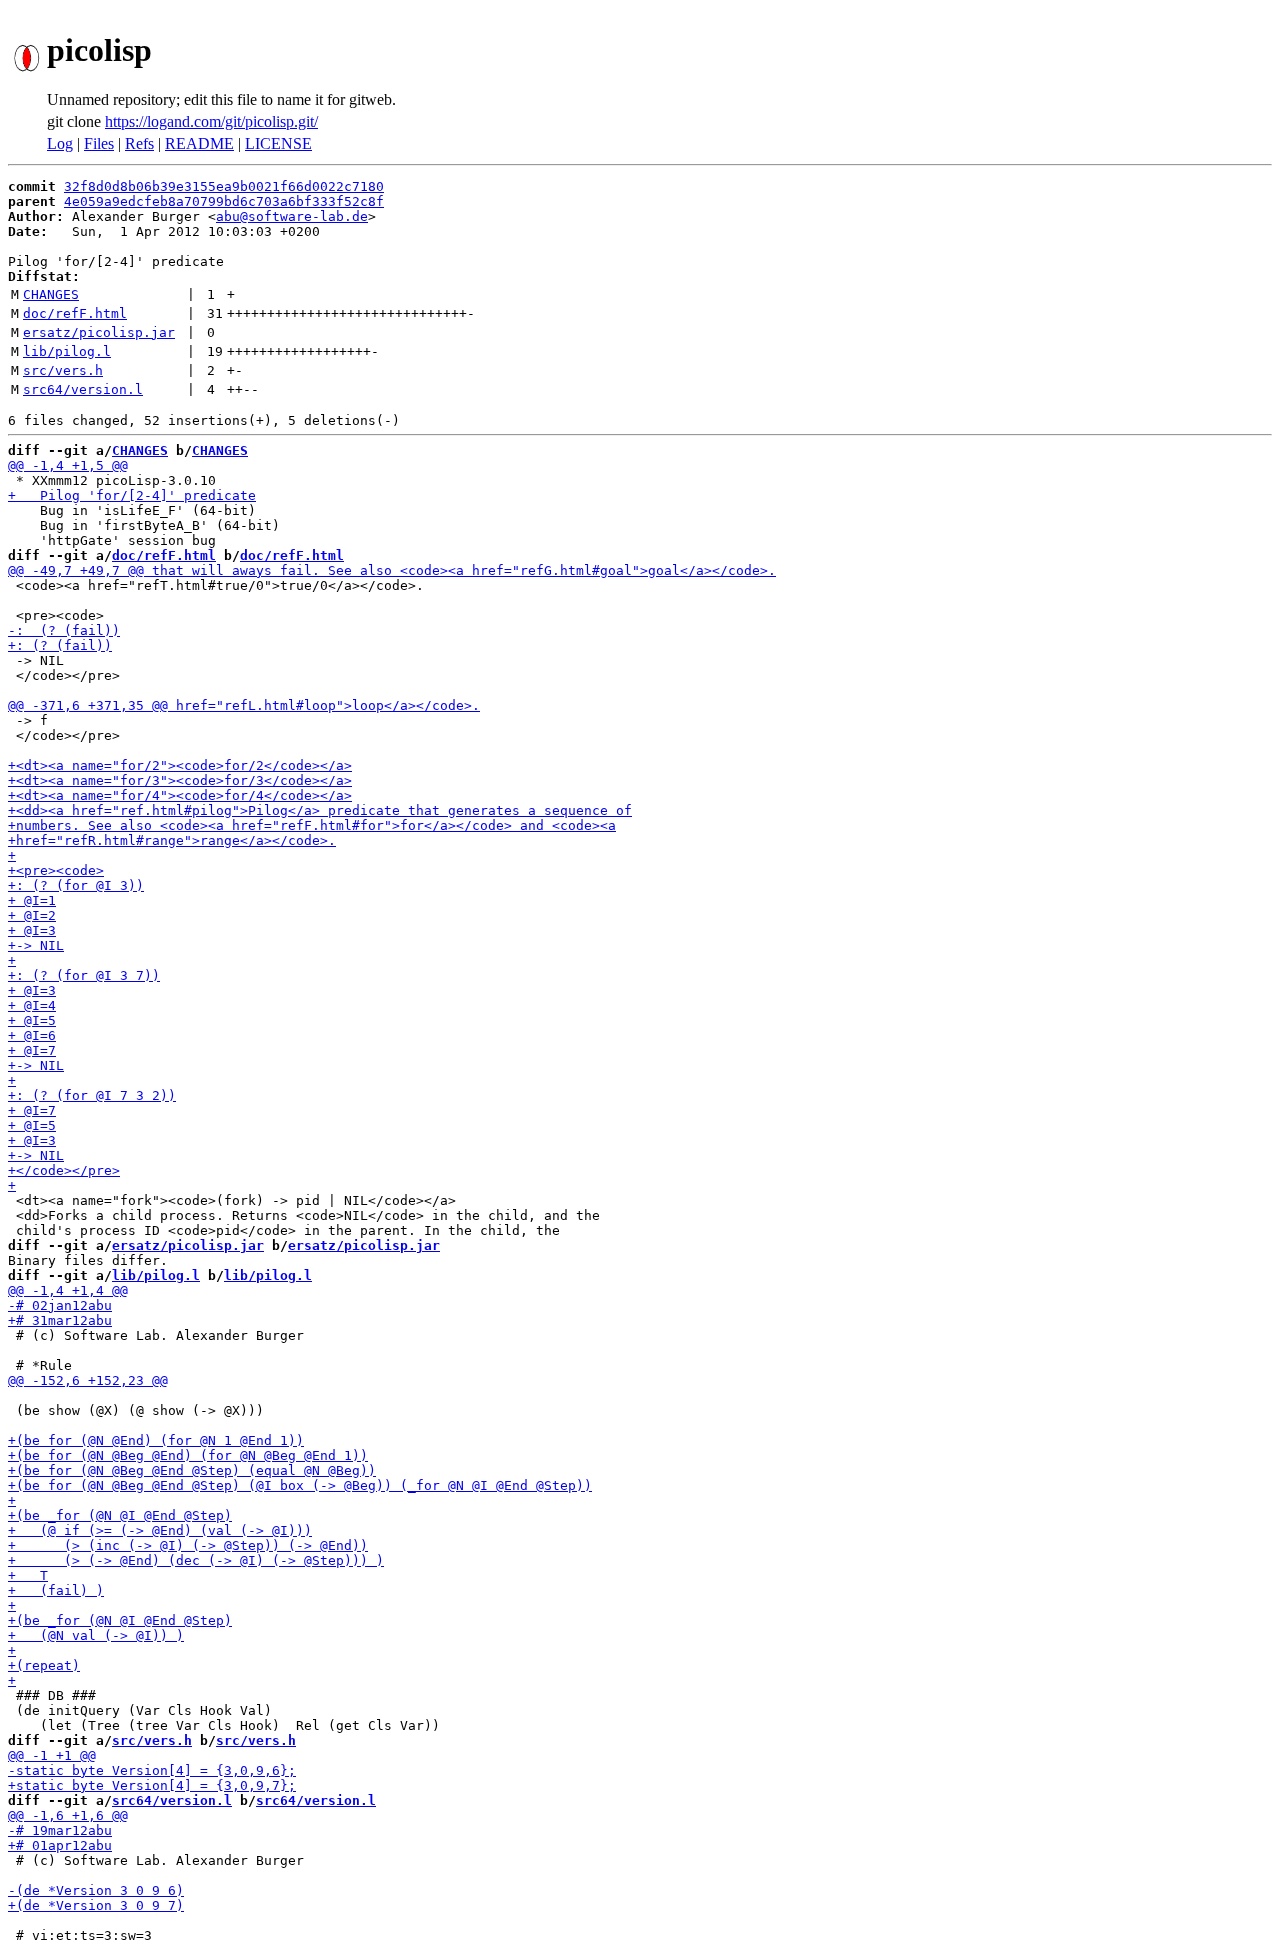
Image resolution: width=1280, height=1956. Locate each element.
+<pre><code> (56, 870)
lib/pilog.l (67, 351)
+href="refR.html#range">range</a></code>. (172, 840)
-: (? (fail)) (64, 630)
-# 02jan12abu (60, 1305)
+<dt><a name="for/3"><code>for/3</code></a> (180, 780)
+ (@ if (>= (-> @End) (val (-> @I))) (160, 1530)
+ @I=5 (32, 1020)
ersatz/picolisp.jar (99, 332)
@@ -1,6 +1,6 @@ (68, 1815)
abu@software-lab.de (292, 216)
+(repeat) (44, 1665)
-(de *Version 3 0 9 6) (96, 1890)
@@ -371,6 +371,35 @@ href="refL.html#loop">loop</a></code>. (244, 705)
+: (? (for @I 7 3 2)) (92, 1095)
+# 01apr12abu (60, 1845)
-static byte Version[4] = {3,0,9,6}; (152, 1770)
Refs (139, 143)
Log (60, 143)
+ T (28, 1575)
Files (99, 143)
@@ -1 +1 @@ (52, 1755)
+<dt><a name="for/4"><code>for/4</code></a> (180, 795)
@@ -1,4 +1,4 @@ (68, 1290)
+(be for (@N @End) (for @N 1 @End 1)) (156, 1440)
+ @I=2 (32, 915)
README (199, 143)
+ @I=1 (32, 900)
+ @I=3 (32, 930)
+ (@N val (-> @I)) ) (96, 1635)
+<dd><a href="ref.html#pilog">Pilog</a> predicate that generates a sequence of (320, 810)
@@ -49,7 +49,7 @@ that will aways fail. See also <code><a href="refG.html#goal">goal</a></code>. (392, 570)
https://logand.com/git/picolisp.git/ (211, 121)
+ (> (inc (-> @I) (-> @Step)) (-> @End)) (188, 1545)
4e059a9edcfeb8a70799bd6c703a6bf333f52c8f (224, 201)
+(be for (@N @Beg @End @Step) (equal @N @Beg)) (192, 1470)
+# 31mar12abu (60, 1320)
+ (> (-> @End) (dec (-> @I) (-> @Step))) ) (196, 1560)
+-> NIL (36, 945)
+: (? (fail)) (60, 645)
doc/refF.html (75, 313)
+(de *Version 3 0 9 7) (96, 1905)
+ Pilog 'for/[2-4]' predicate (132, 495)
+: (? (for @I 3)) (76, 885)
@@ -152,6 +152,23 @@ (88, 1380)
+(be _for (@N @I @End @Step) (120, 1515)
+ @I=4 (32, 1005)
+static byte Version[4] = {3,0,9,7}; (152, 1785)
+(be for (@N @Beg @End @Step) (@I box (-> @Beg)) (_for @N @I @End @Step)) (300, 1485)
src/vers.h (63, 370)
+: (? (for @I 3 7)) (84, 975)
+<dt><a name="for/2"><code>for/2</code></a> (180, 765)
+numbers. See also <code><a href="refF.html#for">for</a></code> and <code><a (312, 825)
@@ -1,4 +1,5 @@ (68, 465)
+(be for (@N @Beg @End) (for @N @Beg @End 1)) (188, 1455)
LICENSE (278, 143)
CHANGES (51, 294)
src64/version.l (83, 389)
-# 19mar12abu (60, 1830)
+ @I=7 (32, 1050)
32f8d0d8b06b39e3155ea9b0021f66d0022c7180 (224, 186)
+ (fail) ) (56, 1590)
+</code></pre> (64, 1170)
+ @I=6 (32, 1035)
